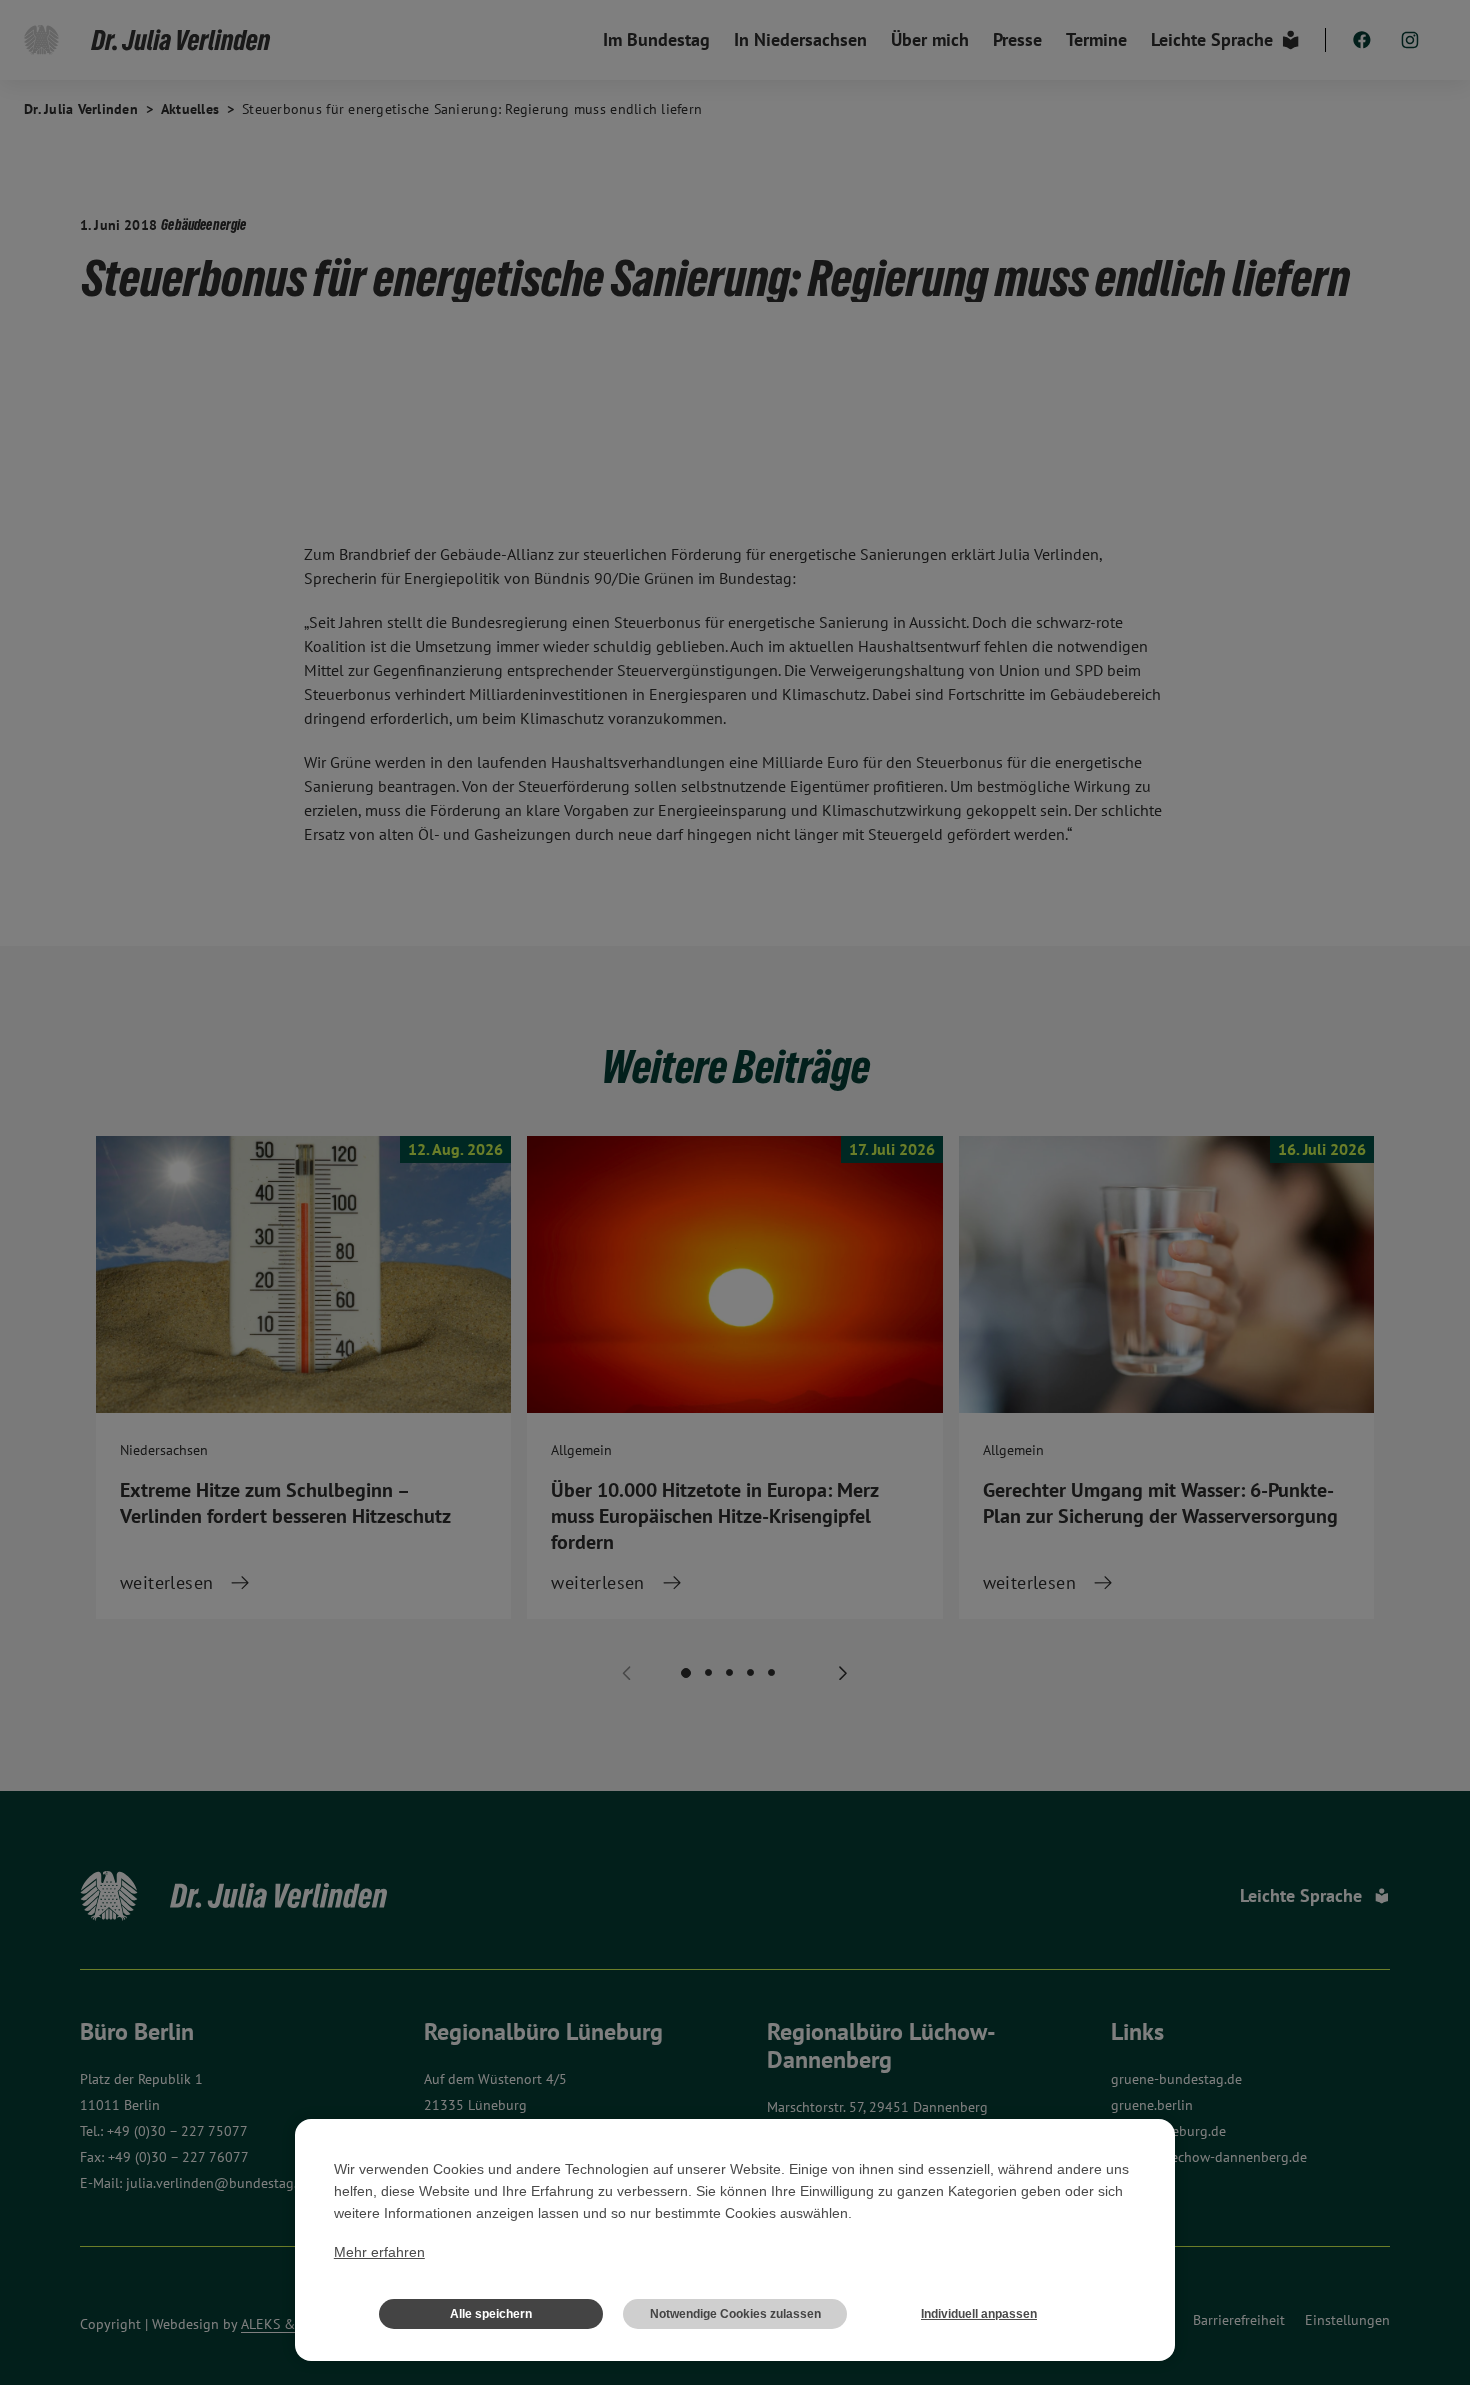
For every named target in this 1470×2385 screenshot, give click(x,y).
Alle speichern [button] (491, 2314)
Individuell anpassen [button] (979, 2314)
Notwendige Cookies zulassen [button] (735, 2314)
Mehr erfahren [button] (379, 2252)
